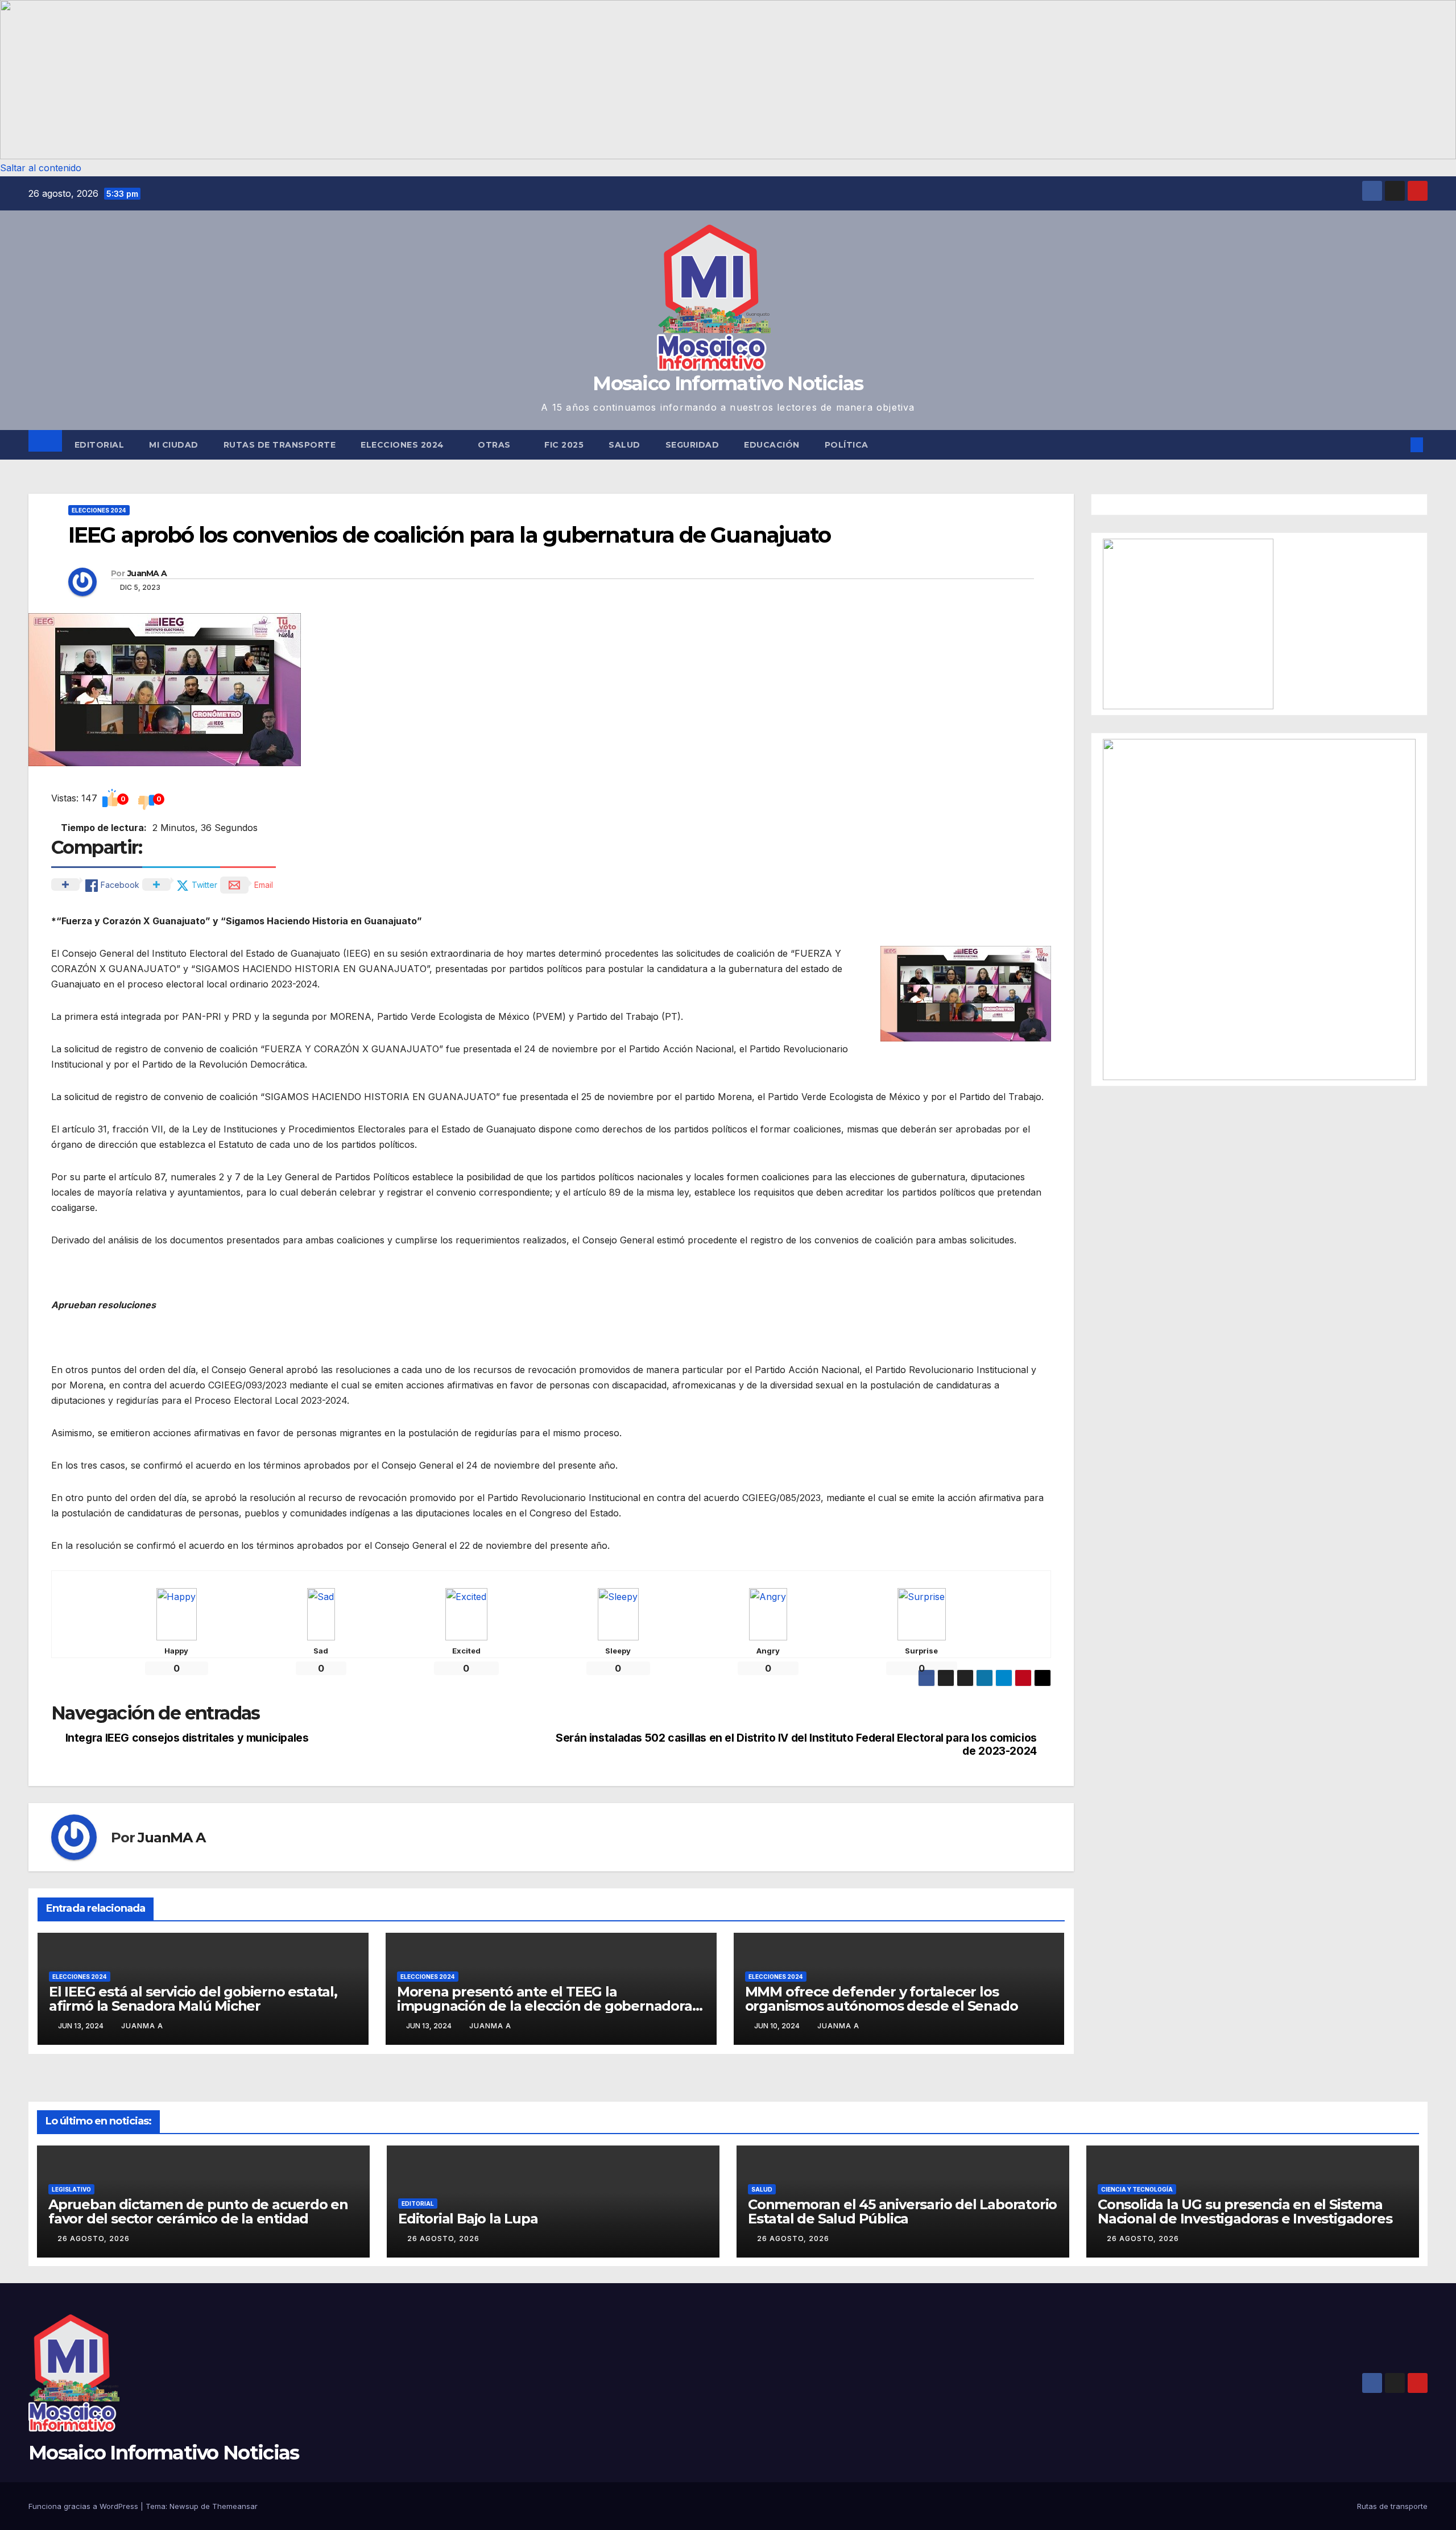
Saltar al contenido (41, 168)
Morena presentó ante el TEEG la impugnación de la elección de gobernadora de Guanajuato (545, 2006)
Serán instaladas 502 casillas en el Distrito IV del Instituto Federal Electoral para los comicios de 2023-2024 (796, 1744)
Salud (624, 445)
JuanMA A (147, 573)
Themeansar (235, 2506)
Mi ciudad (174, 445)
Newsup (184, 2506)
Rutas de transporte (280, 445)
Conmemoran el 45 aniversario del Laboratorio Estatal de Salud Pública (902, 2211)
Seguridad (692, 445)
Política (847, 445)
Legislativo (71, 2189)
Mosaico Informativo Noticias (728, 383)
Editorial (100, 445)
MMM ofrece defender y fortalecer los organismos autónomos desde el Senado (882, 1999)
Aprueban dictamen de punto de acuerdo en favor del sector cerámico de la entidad (198, 2211)
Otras (495, 445)
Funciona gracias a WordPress (84, 2506)
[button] (728, 80)
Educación (772, 445)
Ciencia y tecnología (1137, 2189)
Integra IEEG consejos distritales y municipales (187, 1738)
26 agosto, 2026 (94, 2238)
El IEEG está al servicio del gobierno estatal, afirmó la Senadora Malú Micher (193, 1999)
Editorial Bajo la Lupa (468, 2219)
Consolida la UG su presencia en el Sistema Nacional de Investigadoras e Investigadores (1245, 2211)
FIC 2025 (564, 445)
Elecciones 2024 (404, 445)
